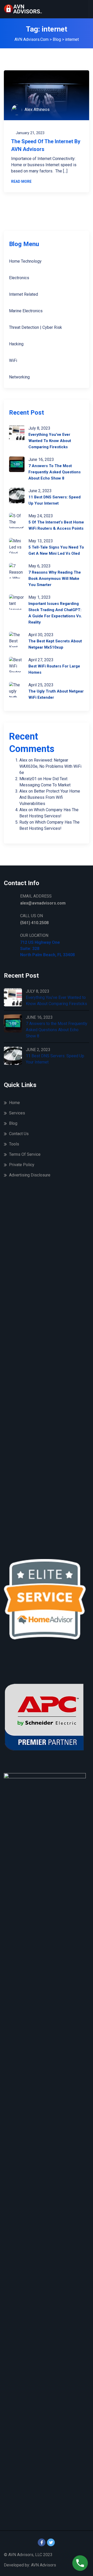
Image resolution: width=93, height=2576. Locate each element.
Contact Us (19, 1134)
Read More (21, 181)
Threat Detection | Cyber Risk (36, 327)
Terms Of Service (25, 1154)
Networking (19, 377)
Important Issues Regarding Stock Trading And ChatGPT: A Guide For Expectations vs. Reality (55, 613)
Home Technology (25, 261)
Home (14, 1103)
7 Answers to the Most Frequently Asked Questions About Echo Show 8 (55, 472)
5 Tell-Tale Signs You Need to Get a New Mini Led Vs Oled (56, 550)
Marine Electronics (26, 311)
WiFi (13, 360)
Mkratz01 (28, 779)
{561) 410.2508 (34, 923)
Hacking (16, 344)
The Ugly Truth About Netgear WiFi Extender (56, 694)
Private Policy (22, 1165)
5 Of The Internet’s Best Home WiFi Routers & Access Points (56, 525)
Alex (23, 760)
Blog (13, 1123)
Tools (14, 1144)
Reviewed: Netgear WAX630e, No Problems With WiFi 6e (50, 766)
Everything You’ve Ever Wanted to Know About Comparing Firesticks (50, 441)
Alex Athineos (37, 109)
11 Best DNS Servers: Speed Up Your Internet (55, 500)
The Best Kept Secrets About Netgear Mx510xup (55, 644)
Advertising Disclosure (30, 1175)
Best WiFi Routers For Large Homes (54, 669)
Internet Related (24, 294)
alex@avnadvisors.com (43, 903)
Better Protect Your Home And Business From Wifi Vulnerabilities (50, 797)
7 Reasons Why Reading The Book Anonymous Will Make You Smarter (55, 579)
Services (17, 1113)
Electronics (19, 278)
